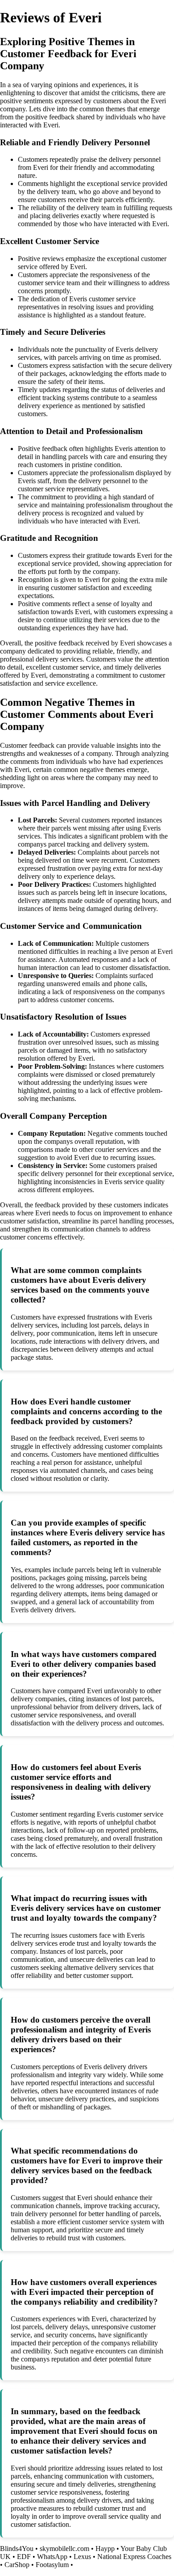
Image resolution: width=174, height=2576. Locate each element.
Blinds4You (17, 2549)
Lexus (82, 2557)
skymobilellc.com (64, 2549)
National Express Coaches (134, 2557)
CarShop (17, 2565)
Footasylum (52, 2565)
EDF (24, 2557)
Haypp (105, 2549)
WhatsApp (52, 2557)
